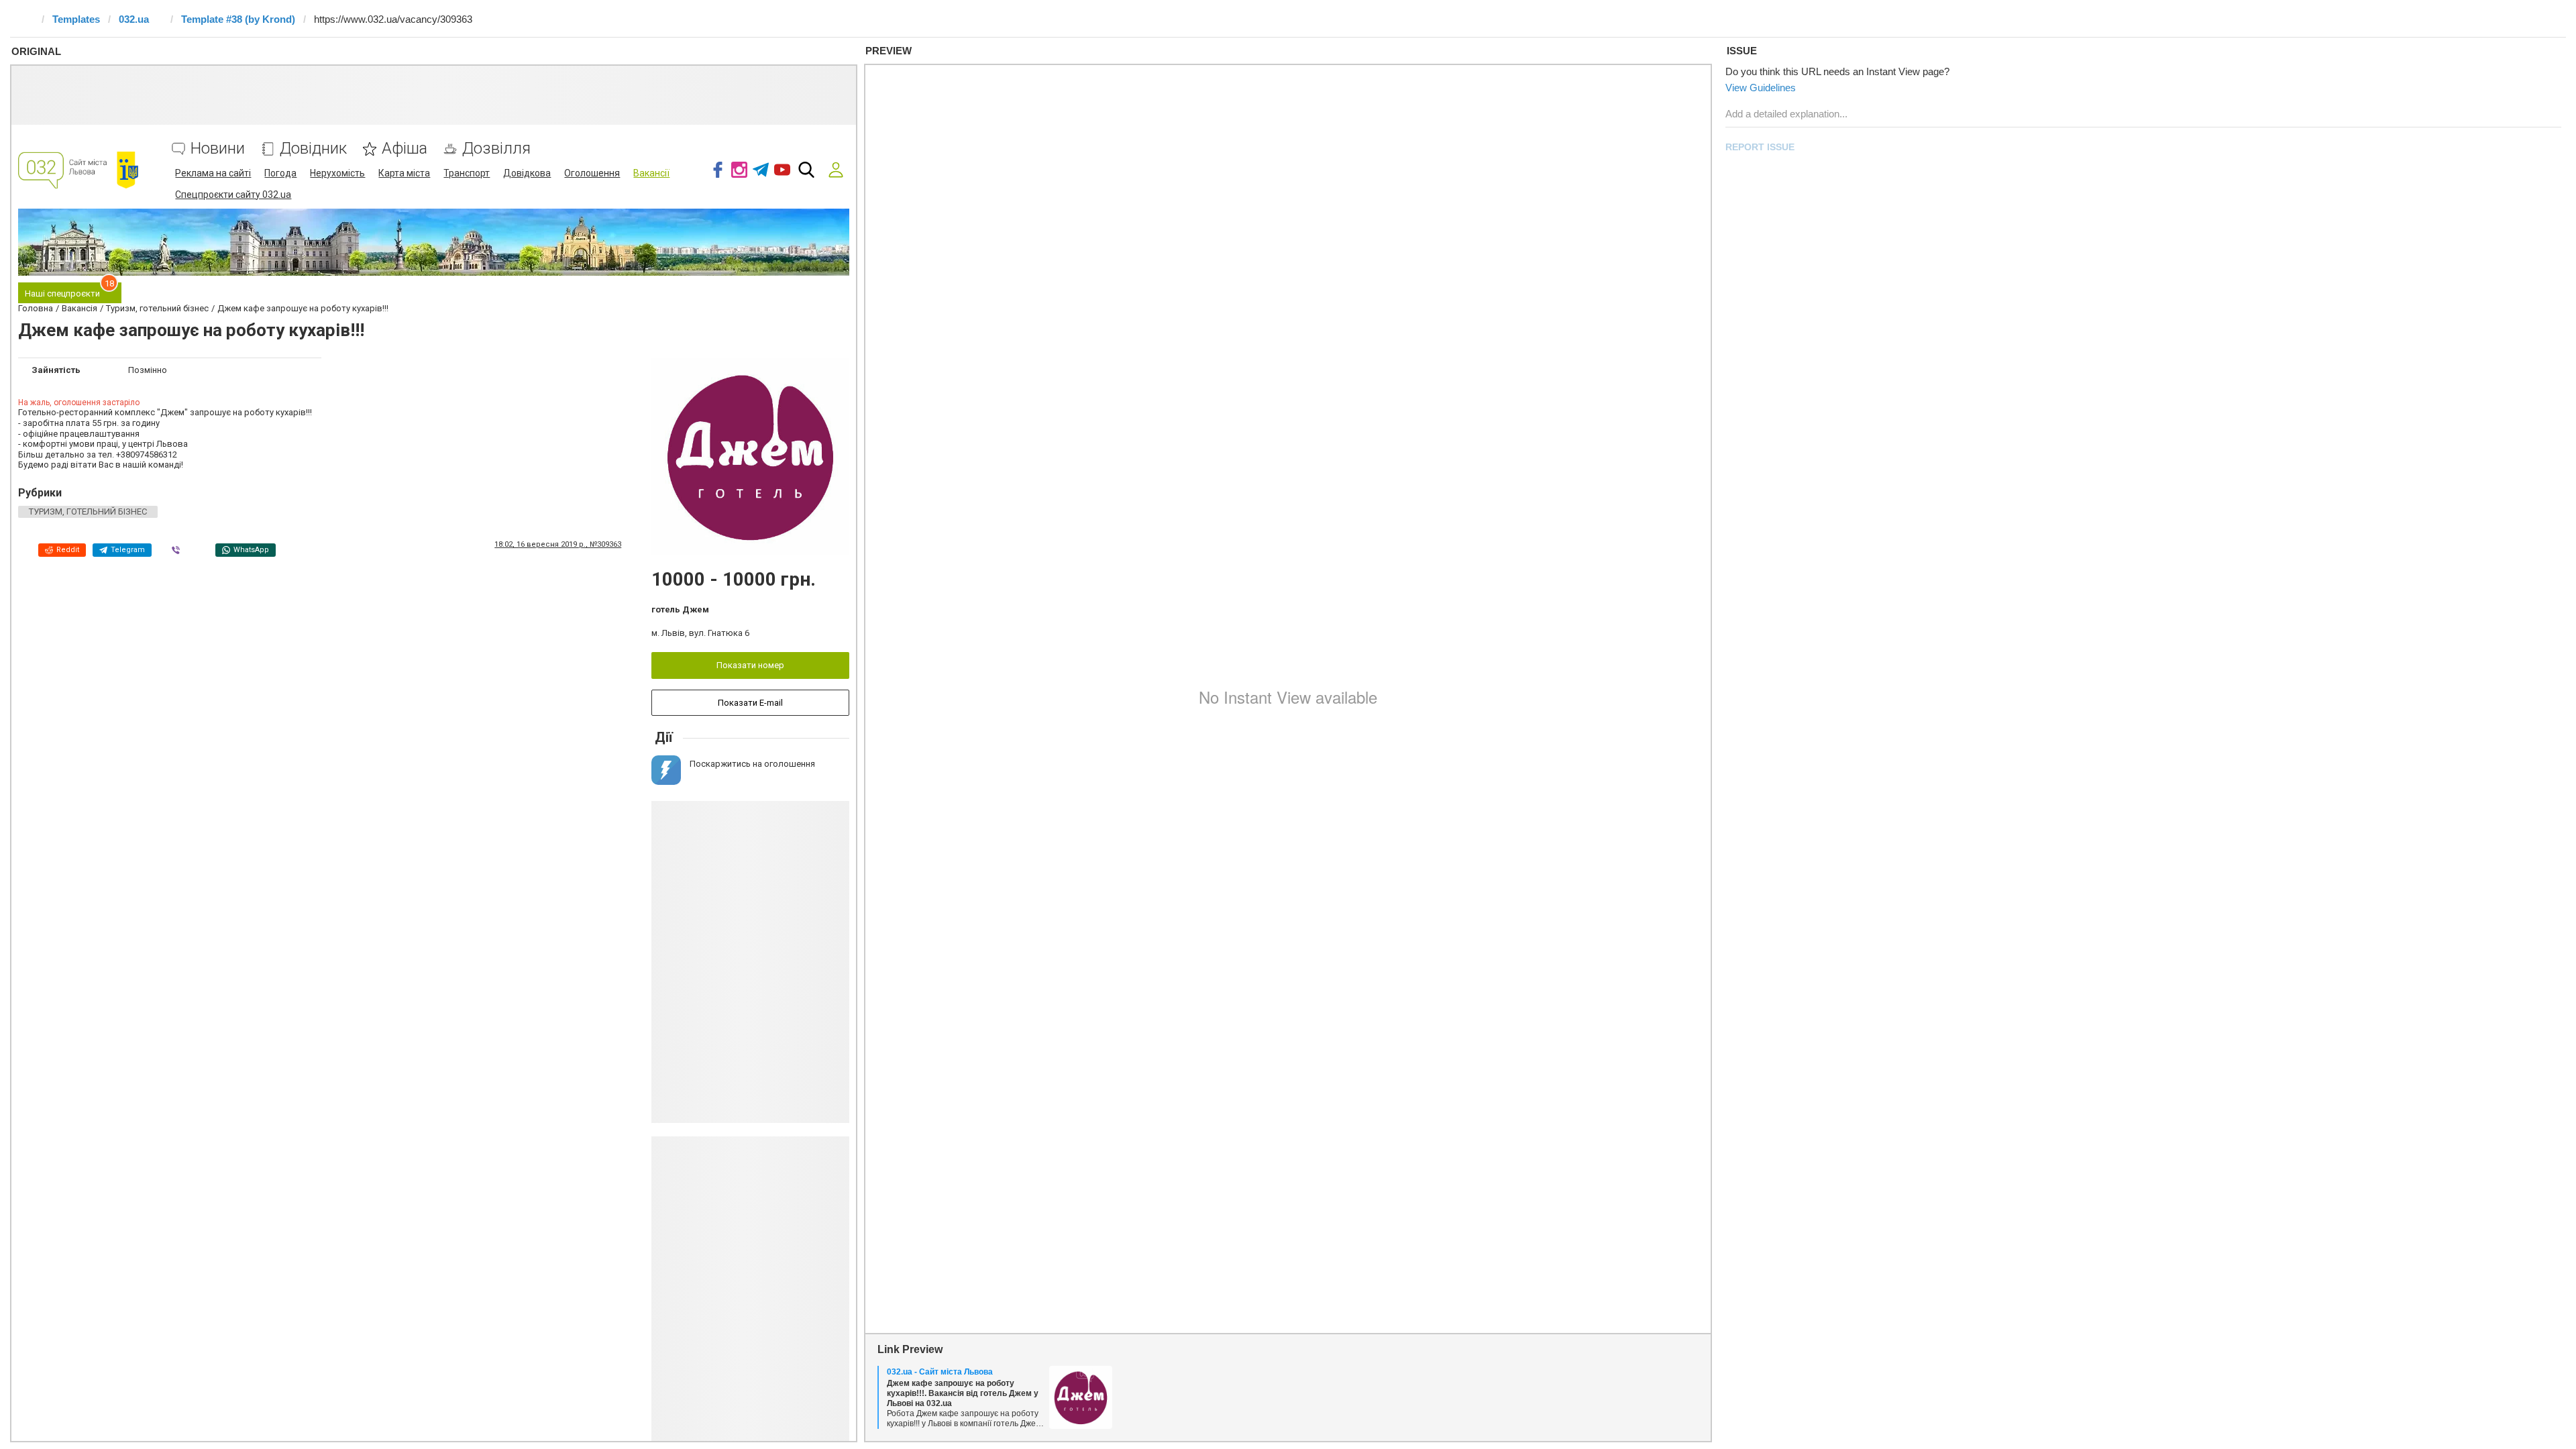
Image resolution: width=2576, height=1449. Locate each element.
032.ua (134, 19)
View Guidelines (1761, 88)
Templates (76, 19)
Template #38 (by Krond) (238, 19)
